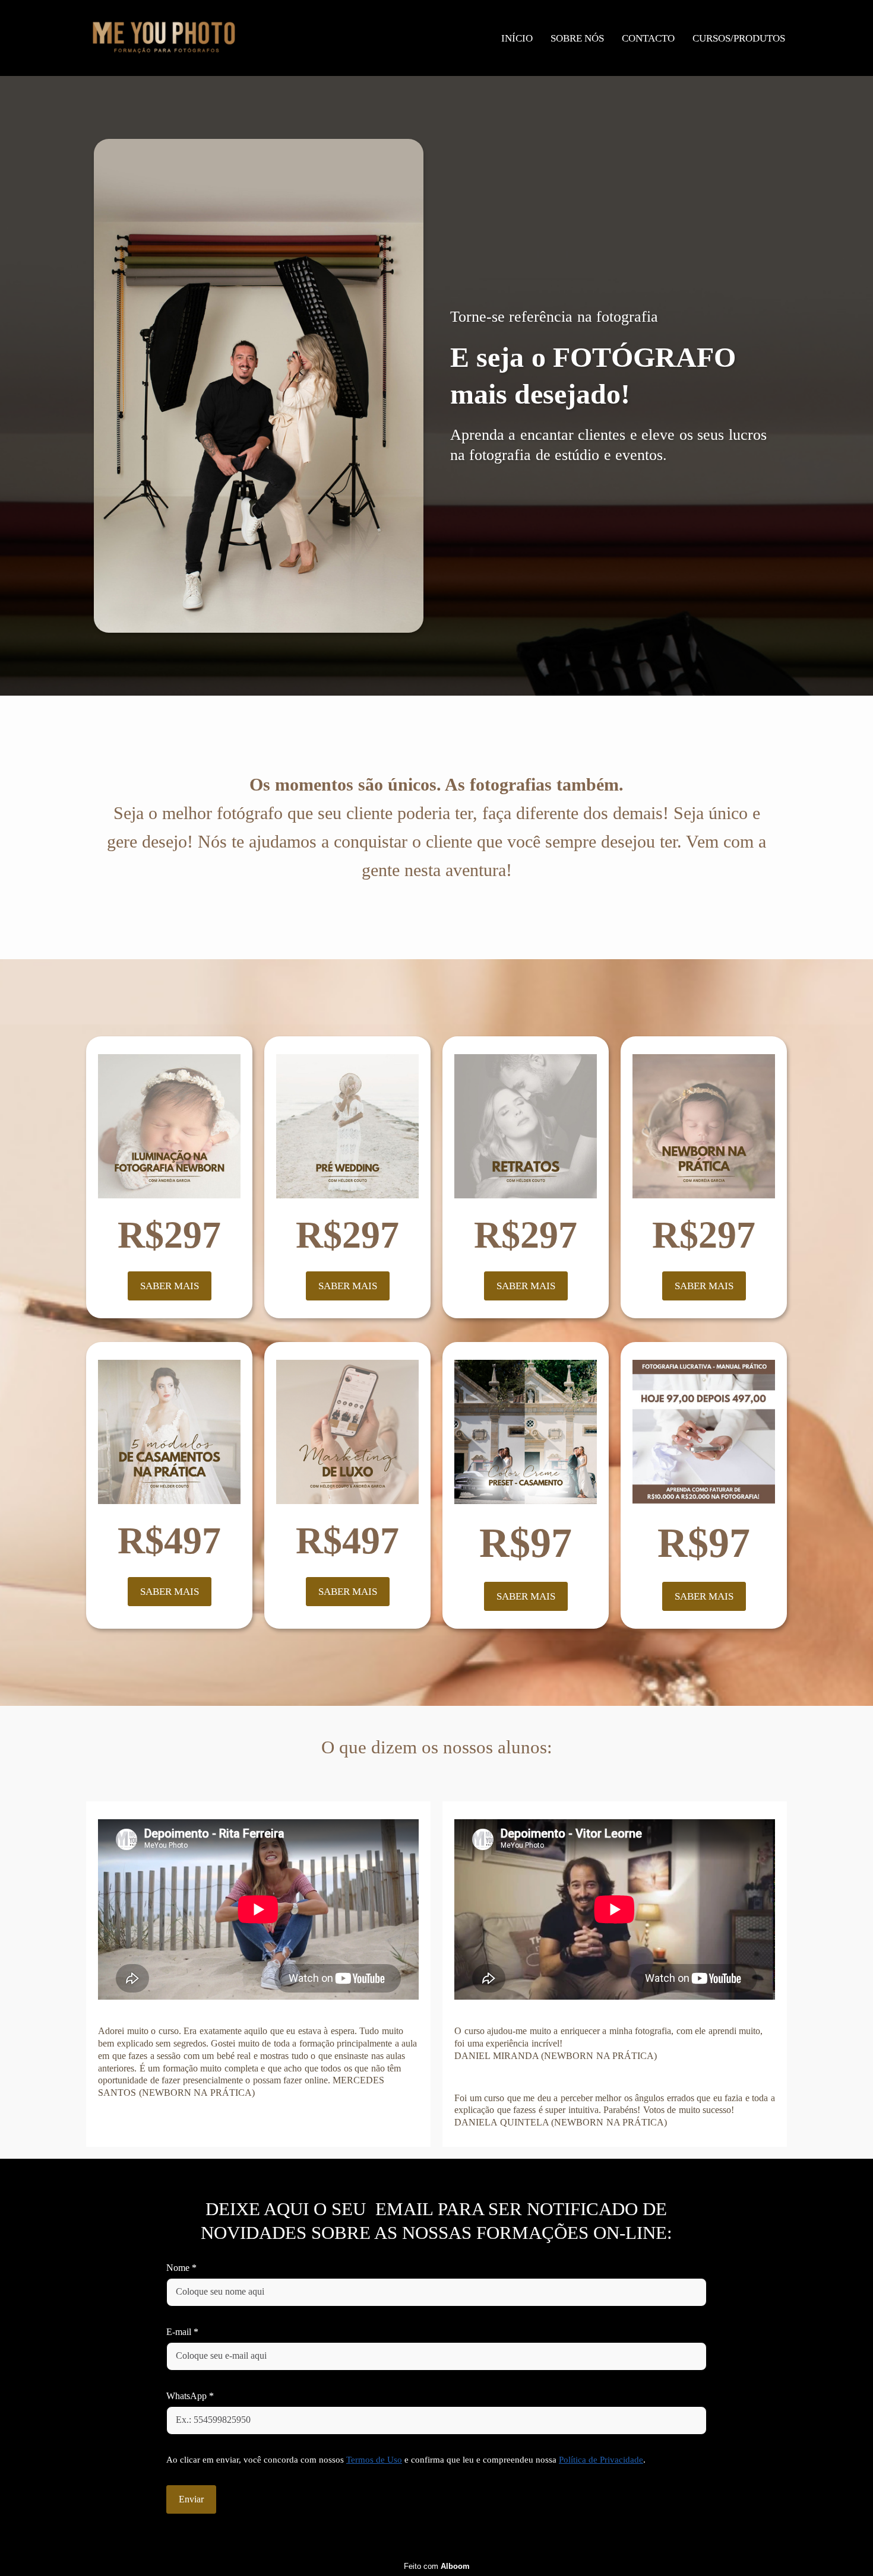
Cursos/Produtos (739, 38)
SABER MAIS (170, 1286)
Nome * (181, 2268)
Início (517, 38)
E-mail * (182, 2332)
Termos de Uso (374, 2460)
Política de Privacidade (601, 2460)
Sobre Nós (577, 38)
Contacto (648, 38)
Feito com (437, 2566)
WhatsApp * (190, 2396)
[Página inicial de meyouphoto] (164, 38)
